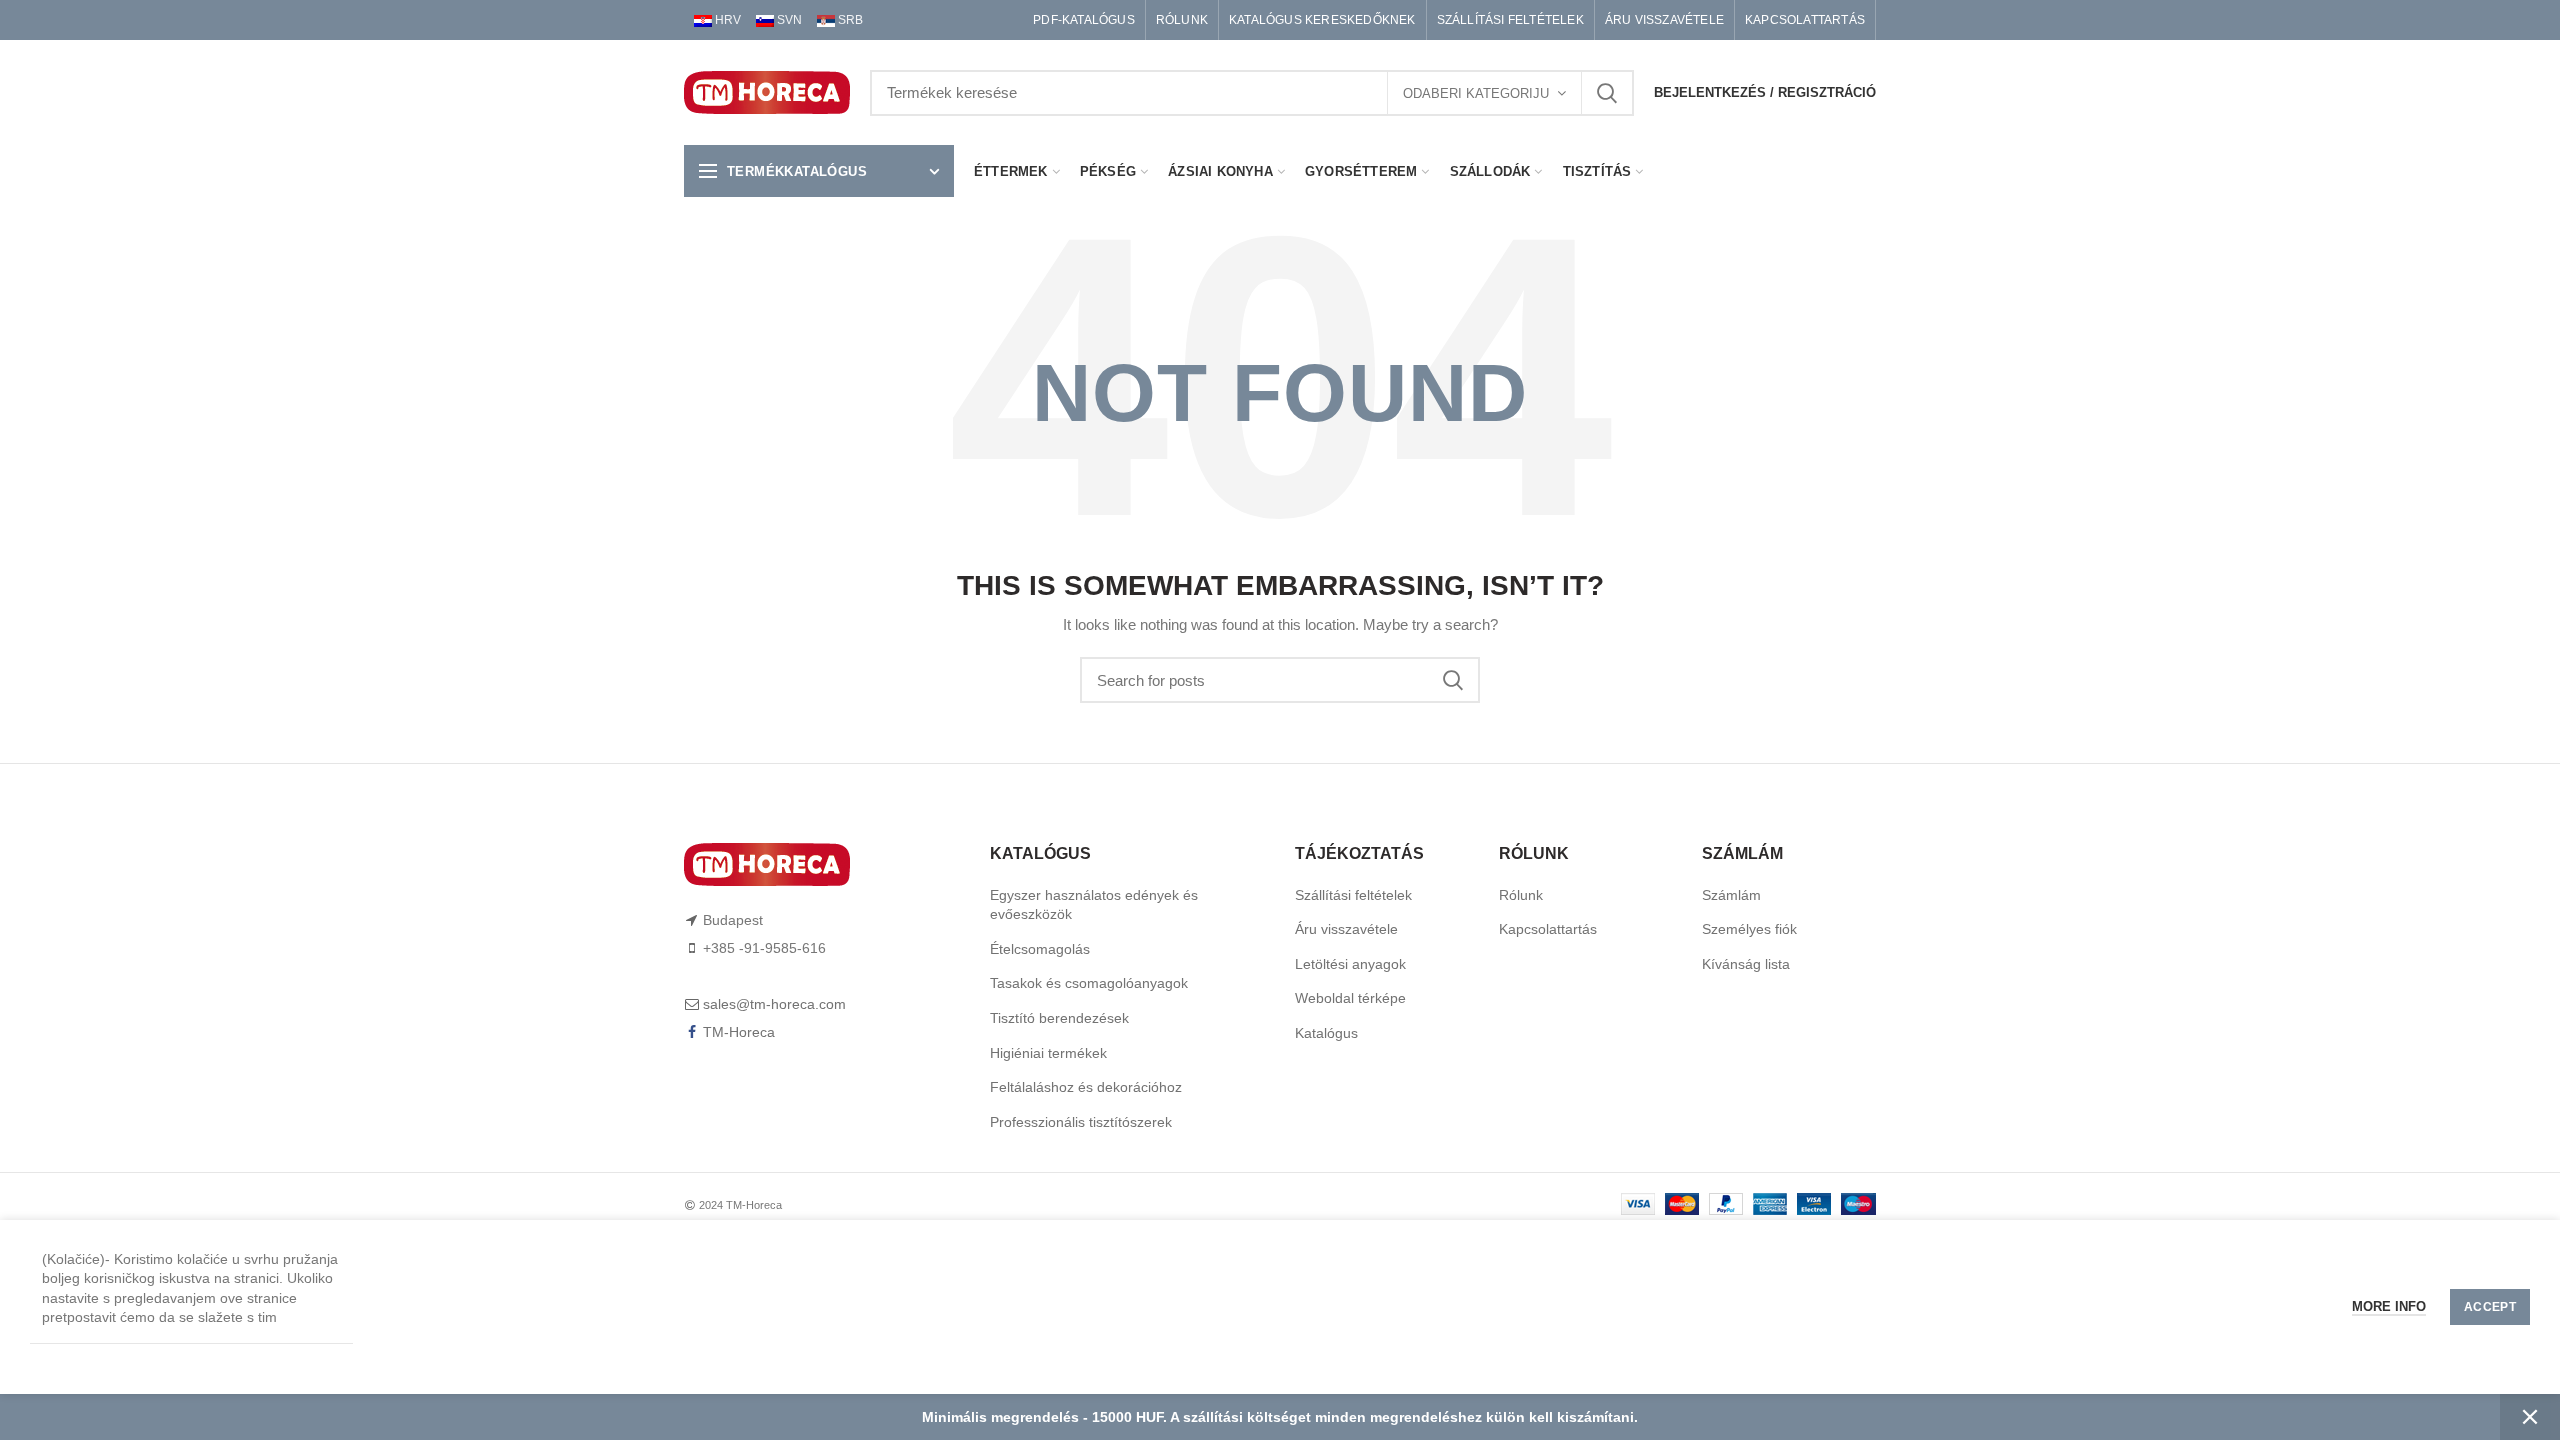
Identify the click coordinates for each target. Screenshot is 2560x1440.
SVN (788, 20)
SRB (849, 20)
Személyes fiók (1749, 929)
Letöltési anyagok (1350, 964)
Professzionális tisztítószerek (1081, 1122)
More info (2389, 1306)
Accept (2490, 1307)
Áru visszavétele (1346, 929)
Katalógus (1326, 1033)
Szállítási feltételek (1353, 895)
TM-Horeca (739, 1032)
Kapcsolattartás (1548, 929)
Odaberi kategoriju (1476, 93)
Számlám (1731, 895)
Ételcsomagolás (1040, 949)
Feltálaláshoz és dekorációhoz (1086, 1087)
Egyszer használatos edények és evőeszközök (1094, 905)
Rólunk (1521, 895)
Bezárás (2530, 1417)
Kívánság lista (1746, 964)
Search (1607, 93)
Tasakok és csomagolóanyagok (1089, 983)
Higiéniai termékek (1048, 1053)
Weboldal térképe (1350, 998)
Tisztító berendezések (1059, 1018)
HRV (726, 20)
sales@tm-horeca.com (774, 1004)
